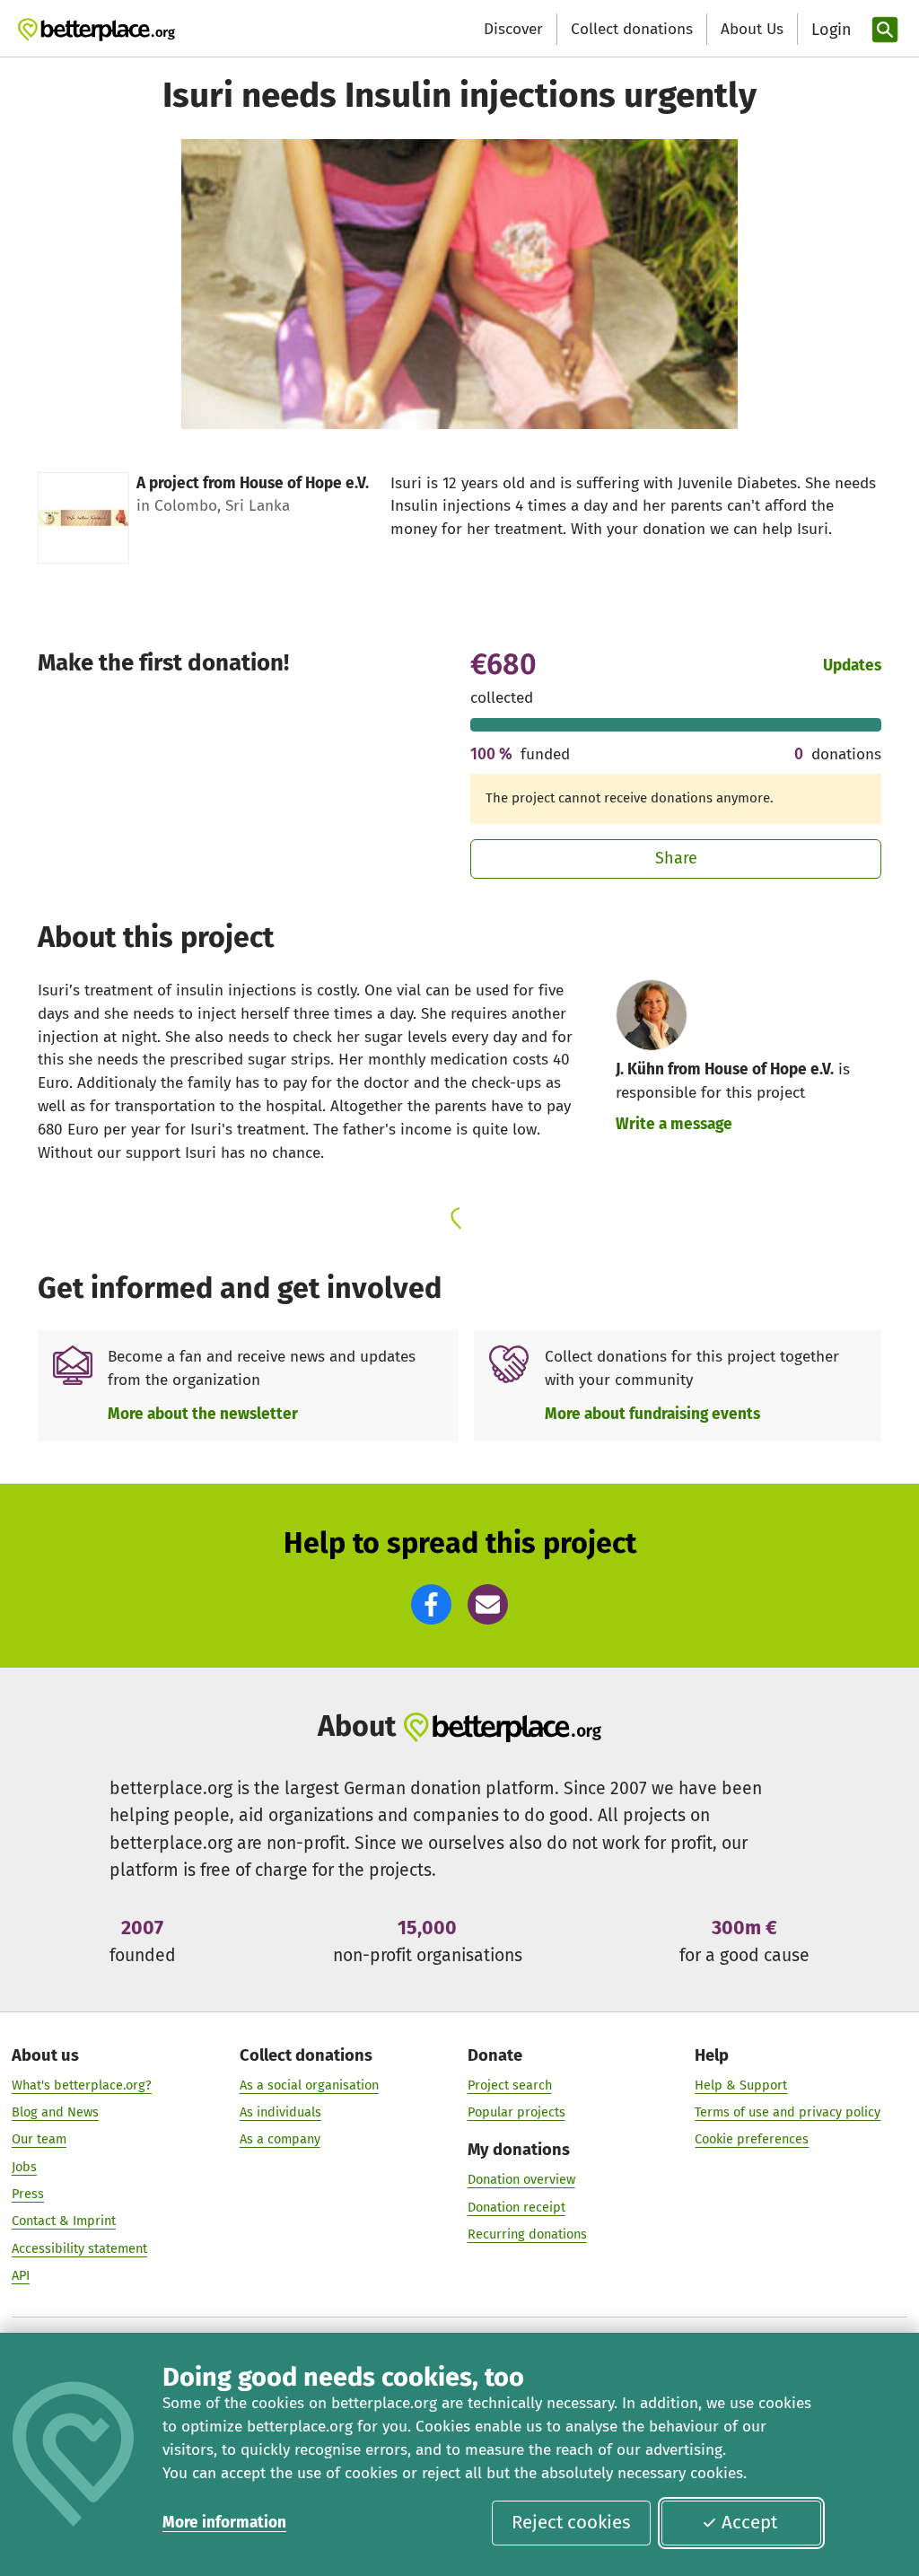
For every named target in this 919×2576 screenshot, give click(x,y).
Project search (510, 2085)
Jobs (24, 2167)
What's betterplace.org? (82, 2085)
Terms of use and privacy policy (788, 2112)
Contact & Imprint (64, 2221)
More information (224, 2523)
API (21, 2275)
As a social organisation (309, 2085)
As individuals (280, 2112)
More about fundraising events (652, 1414)
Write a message (674, 1124)
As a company (280, 2139)
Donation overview (521, 2179)
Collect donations (632, 29)
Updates (852, 666)
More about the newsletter (203, 1414)
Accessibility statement (79, 2248)
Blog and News (55, 2112)
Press (28, 2194)
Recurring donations (527, 2234)
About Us (752, 29)
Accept (749, 2522)
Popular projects (516, 2112)
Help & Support (741, 2085)
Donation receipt (516, 2207)
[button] (431, 1604)
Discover (513, 29)
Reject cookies (571, 2522)
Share (676, 858)
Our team (39, 2139)
